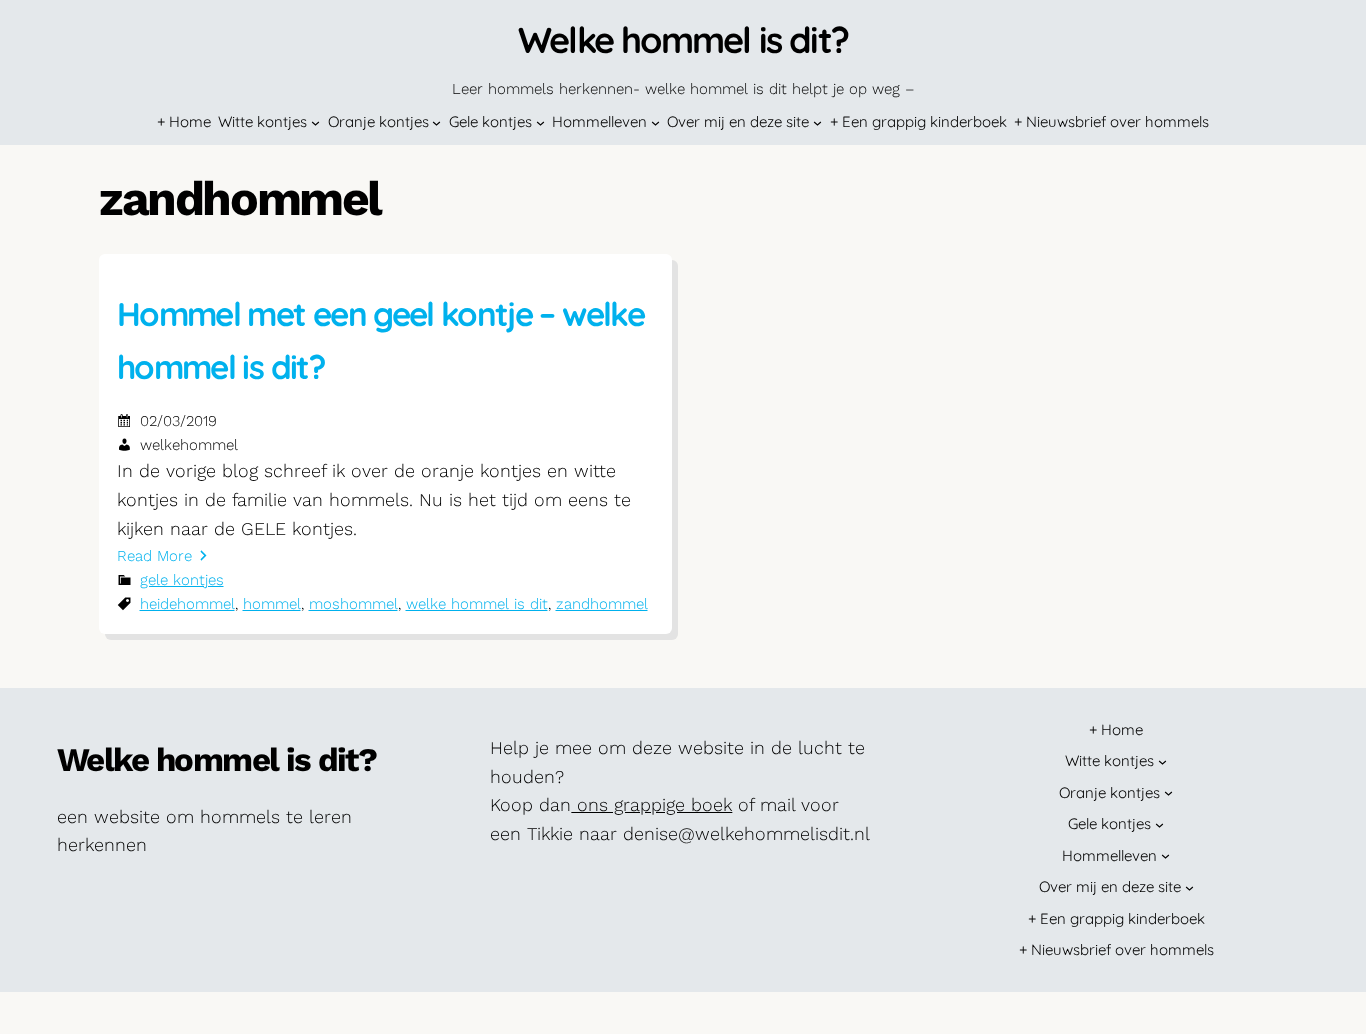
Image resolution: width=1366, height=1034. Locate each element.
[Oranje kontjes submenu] (436, 122)
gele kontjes (182, 580)
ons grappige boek (651, 804)
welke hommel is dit (477, 604)
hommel (272, 604)
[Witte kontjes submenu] (315, 122)
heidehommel (187, 604)
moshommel (353, 604)
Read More (154, 556)
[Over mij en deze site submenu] (817, 122)
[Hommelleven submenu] (655, 122)
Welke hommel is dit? (683, 39)
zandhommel (602, 604)
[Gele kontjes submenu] (540, 122)
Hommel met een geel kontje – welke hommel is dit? (380, 340)
